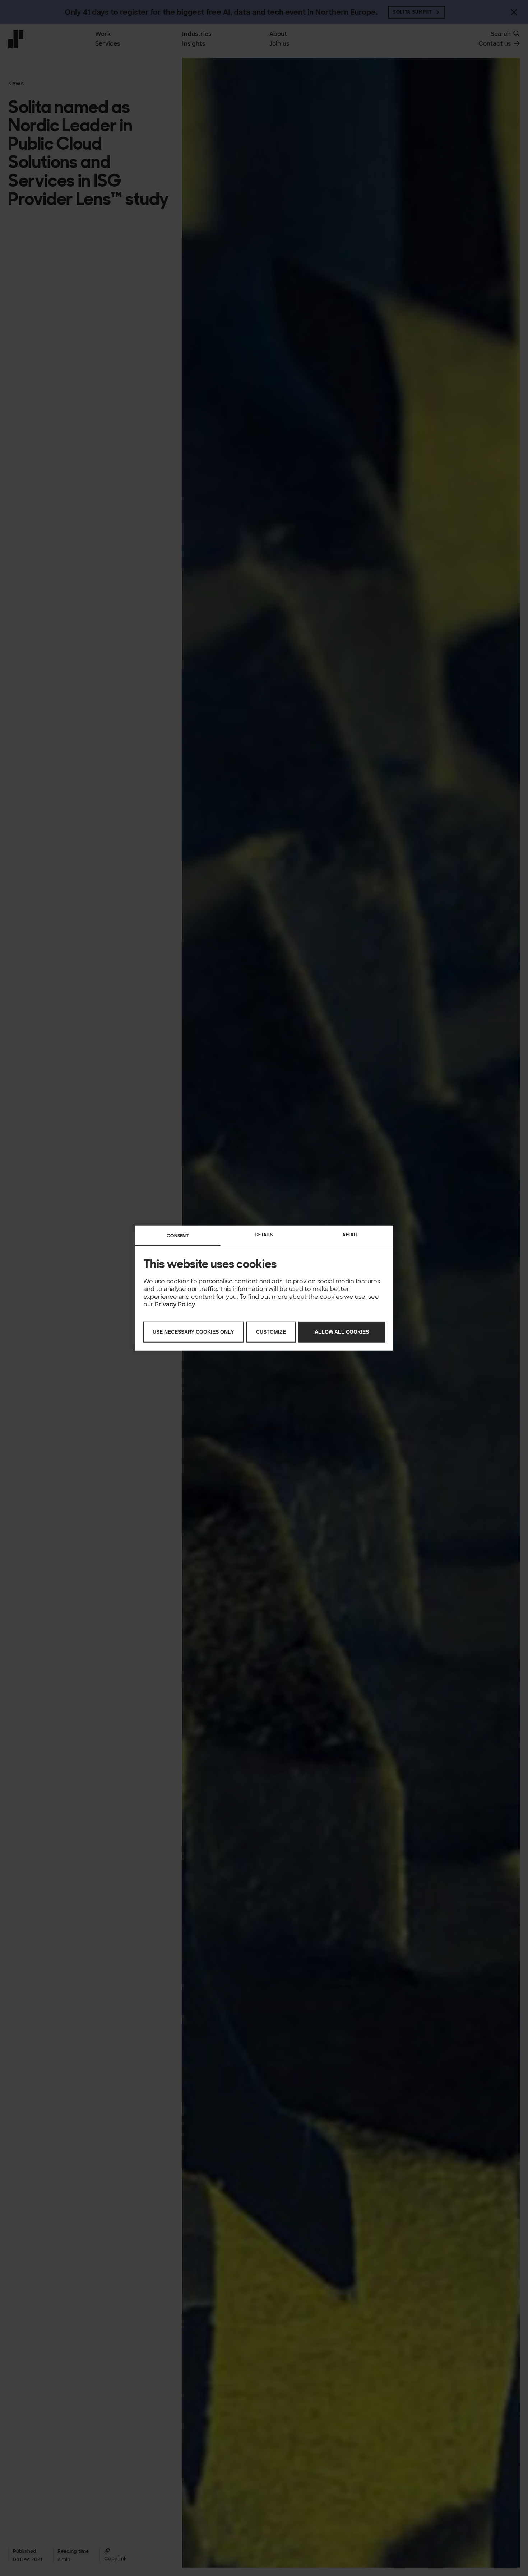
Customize (271, 1332)
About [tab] (350, 1235)
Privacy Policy (175, 1304)
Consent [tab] (178, 1236)
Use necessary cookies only (193, 1332)
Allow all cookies (342, 1332)
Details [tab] (264, 1235)
